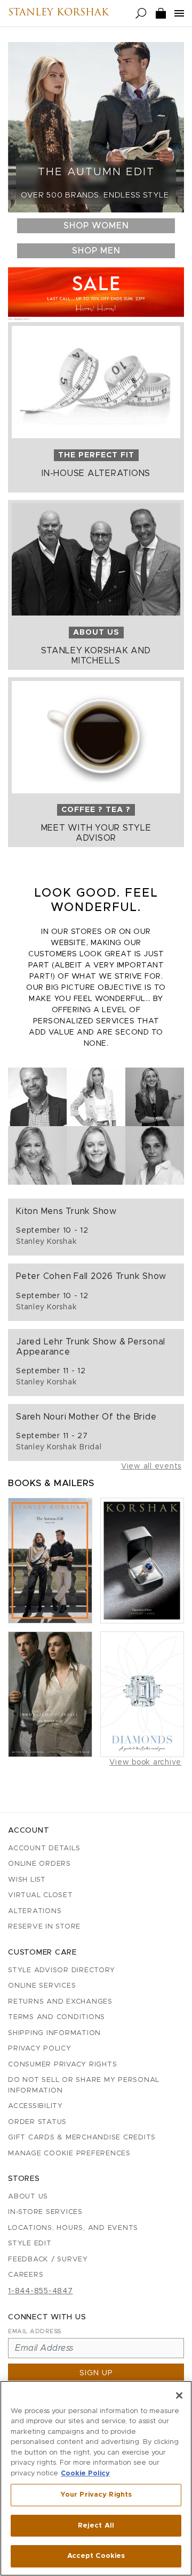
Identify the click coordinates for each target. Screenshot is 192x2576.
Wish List (27, 1880)
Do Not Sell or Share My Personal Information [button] (84, 2085)
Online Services (42, 1986)
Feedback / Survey (48, 2259)
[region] (96, 2478)
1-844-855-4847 (41, 2291)
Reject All (96, 2526)
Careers (26, 2275)
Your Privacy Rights (96, 2495)
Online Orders (39, 1864)
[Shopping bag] (161, 14)
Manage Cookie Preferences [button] (69, 2153)
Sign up (96, 2373)
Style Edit (30, 2243)
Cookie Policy (85, 2474)
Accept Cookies (96, 2556)
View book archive (145, 1762)
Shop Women (96, 226)
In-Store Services (45, 2212)
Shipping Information (54, 2033)
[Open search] (141, 14)
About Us (28, 2197)
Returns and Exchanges (60, 2002)
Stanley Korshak (58, 13)
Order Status (37, 2122)
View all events (151, 1466)
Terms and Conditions (57, 2017)
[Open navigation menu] (179, 13)
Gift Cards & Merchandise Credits (82, 2138)
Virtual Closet (41, 1895)
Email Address (35, 2331)
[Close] (179, 2395)
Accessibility (35, 2106)
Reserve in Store (44, 1927)
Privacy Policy (40, 2049)
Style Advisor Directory (61, 1970)
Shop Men (96, 251)
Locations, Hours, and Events (73, 2228)
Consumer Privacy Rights (62, 2065)
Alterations (35, 1911)
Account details (44, 1848)
